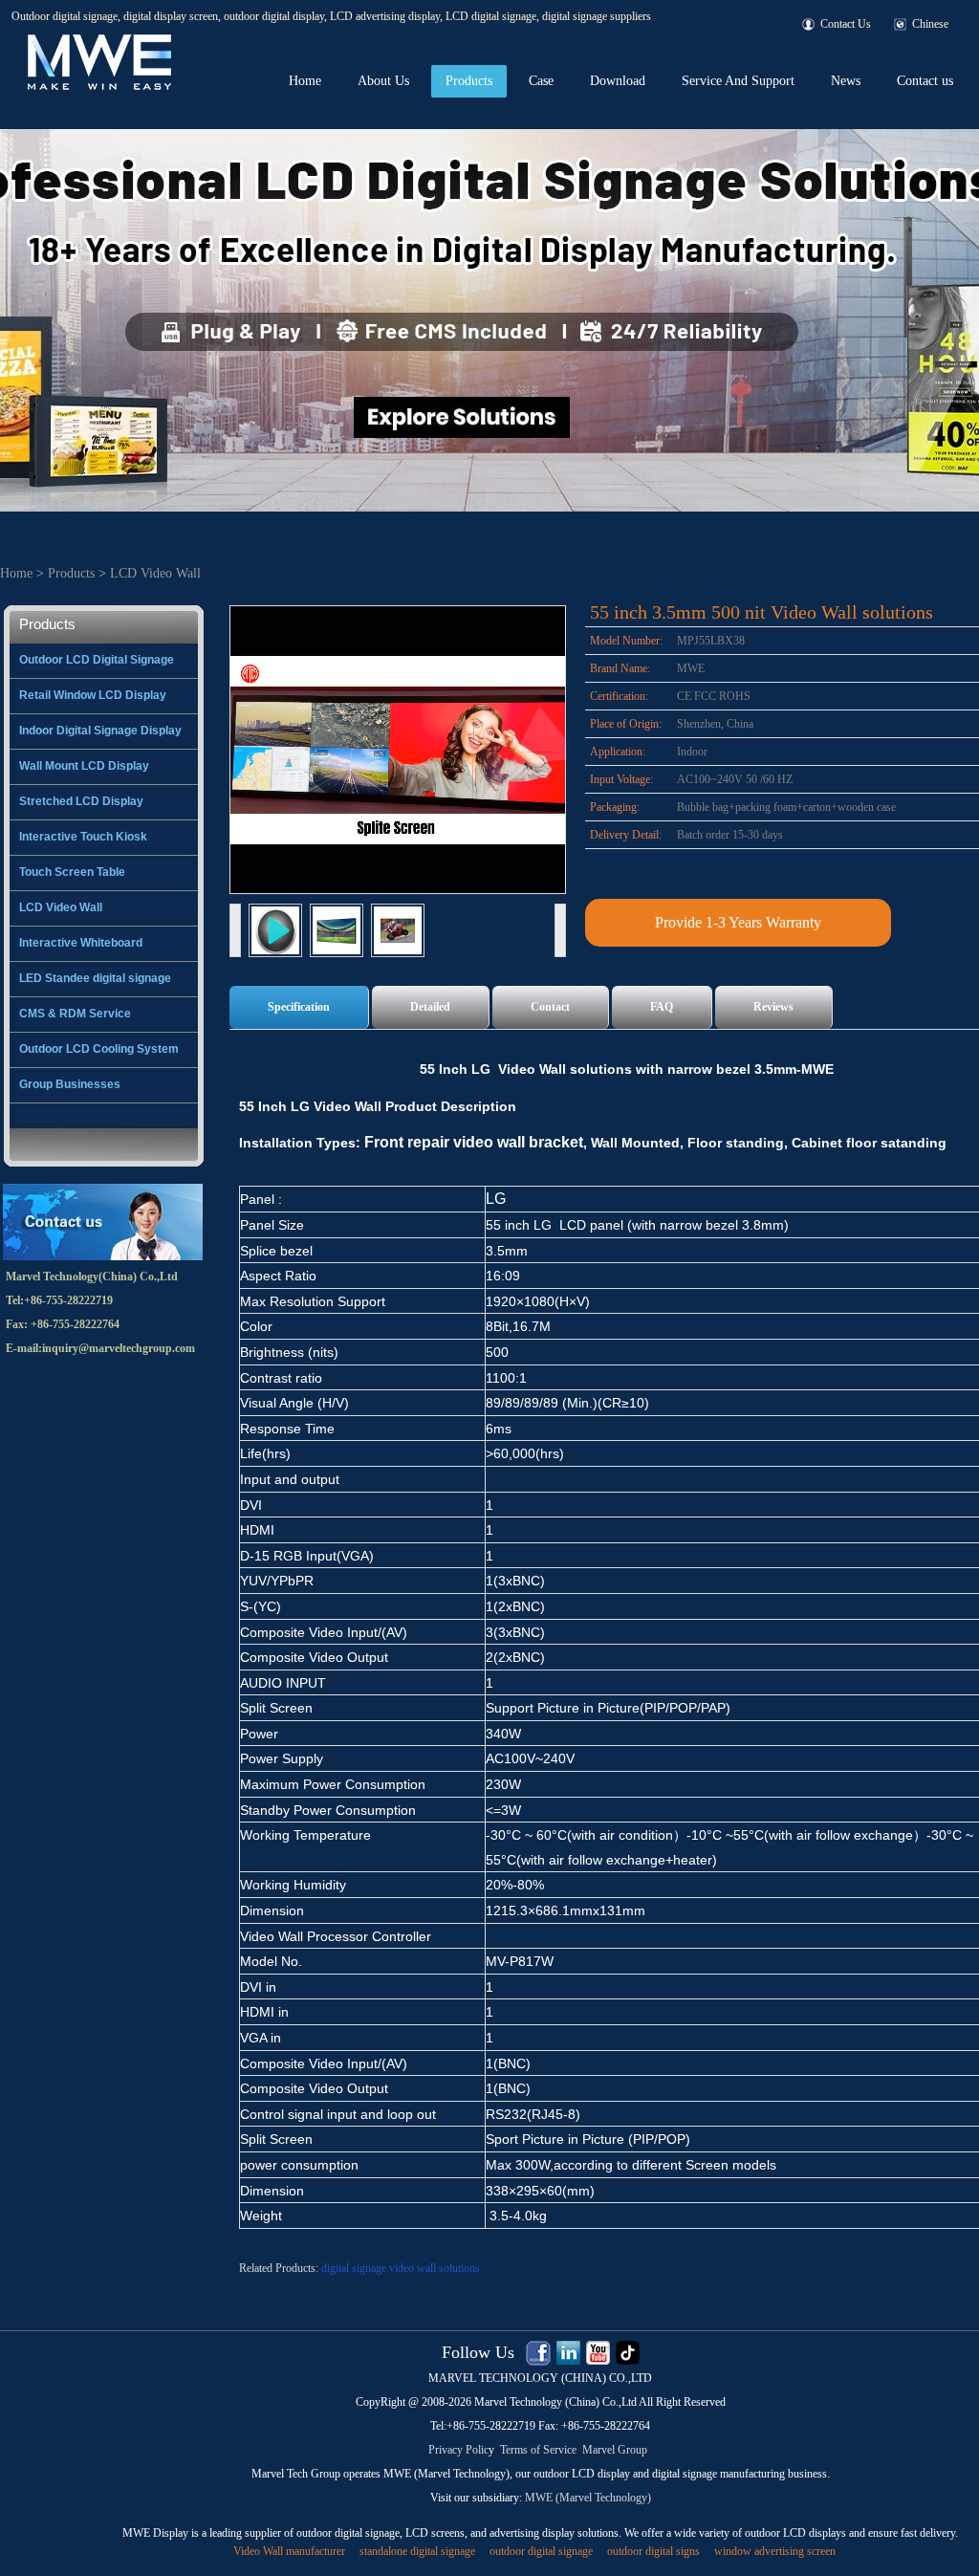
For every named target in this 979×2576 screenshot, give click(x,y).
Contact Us (846, 24)
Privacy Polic (458, 2450)
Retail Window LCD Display (93, 695)
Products (469, 81)
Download (618, 81)
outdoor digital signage (541, 2551)
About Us (383, 81)
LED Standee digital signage (95, 978)
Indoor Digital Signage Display (100, 731)
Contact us (925, 81)
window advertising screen (775, 2551)
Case (541, 81)
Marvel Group (615, 2450)
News (846, 81)
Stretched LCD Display (81, 801)
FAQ (662, 1007)
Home (305, 81)
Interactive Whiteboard (81, 943)
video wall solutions (435, 2268)
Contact (550, 1007)
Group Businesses (70, 1084)
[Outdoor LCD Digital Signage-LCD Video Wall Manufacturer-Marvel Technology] (98, 39)
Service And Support (738, 81)
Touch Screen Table (72, 872)
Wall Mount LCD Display (84, 766)
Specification (299, 1007)
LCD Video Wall (155, 573)
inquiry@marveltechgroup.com (119, 1348)
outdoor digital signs (653, 2551)
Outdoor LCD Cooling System (99, 1049)
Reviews (773, 1007)
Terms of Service (538, 2450)
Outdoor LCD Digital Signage (97, 660)
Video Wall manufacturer (289, 2551)
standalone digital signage (417, 2551)
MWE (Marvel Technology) (588, 2498)
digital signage (354, 2268)
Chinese (930, 24)
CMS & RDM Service (75, 1014)
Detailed (430, 1007)
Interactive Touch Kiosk (83, 837)
